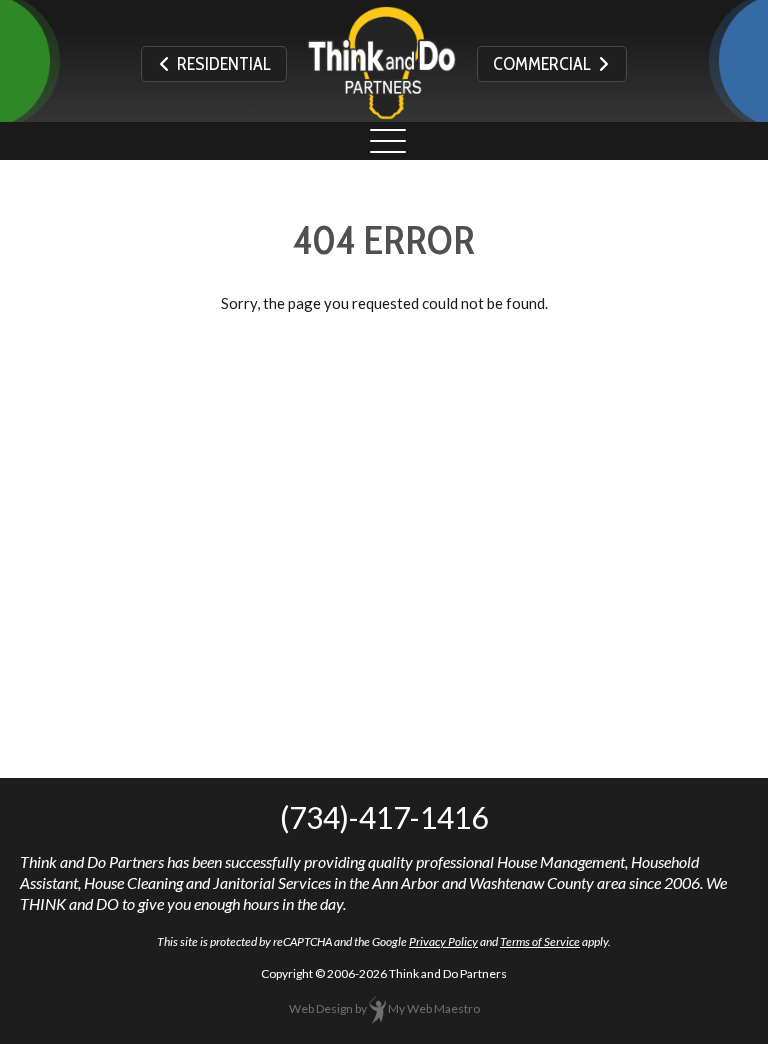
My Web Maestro (434, 1008)
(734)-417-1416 (384, 817)
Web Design (321, 1008)
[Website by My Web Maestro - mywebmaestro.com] (377, 1008)
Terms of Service (540, 941)
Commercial (545, 64)
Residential (221, 64)
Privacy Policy (443, 941)
